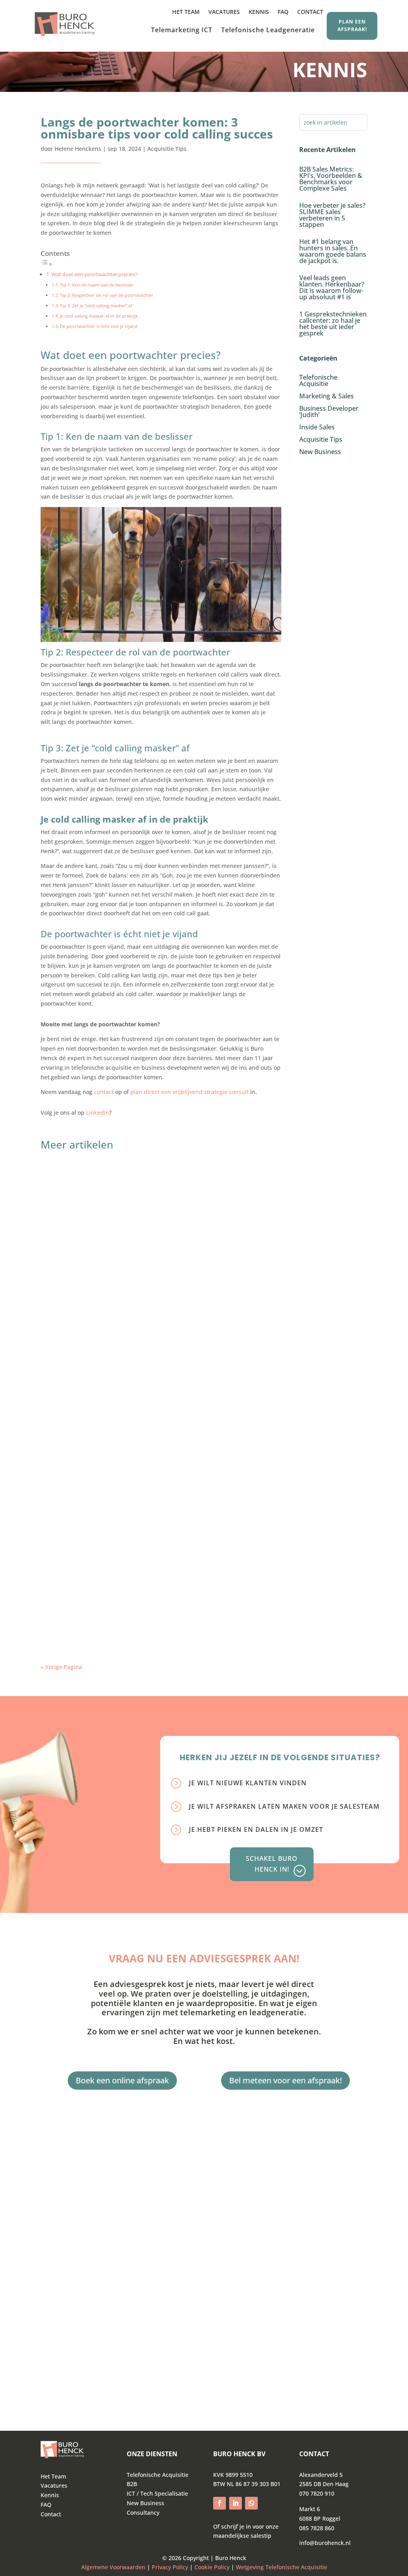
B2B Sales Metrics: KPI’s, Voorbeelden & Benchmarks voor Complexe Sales (331, 179)
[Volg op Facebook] (220, 2503)
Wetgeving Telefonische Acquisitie (281, 2567)
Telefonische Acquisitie (119, 1436)
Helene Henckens (78, 149)
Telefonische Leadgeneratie (268, 31)
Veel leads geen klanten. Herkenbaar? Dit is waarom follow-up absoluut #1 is (332, 287)
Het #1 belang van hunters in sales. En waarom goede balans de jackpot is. (333, 251)
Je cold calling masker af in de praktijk (99, 316)
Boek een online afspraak (122, 2080)
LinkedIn (97, 1112)
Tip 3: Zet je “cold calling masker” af (96, 305)
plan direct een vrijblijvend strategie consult (190, 1092)
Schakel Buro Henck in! (272, 1864)
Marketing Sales (110, 1186)
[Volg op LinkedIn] (235, 2503)
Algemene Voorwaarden (113, 2567)
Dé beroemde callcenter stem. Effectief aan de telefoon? (144, 1590)
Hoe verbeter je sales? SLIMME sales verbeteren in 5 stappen (332, 215)
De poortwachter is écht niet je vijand (99, 326)
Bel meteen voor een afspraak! (285, 2080)
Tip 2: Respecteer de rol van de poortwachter (107, 295)
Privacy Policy (170, 2567)
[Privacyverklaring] (189, 2567)
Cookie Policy (212, 2567)
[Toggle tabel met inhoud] (47, 264)
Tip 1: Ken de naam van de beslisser (97, 285)
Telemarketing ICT (182, 31)
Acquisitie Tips (167, 149)
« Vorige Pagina (61, 1667)
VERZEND (87, 2370)
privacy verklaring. (161, 2350)
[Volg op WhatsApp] (251, 2503)
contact (105, 1092)
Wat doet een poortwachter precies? (94, 274)
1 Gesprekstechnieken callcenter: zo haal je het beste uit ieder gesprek (333, 324)
